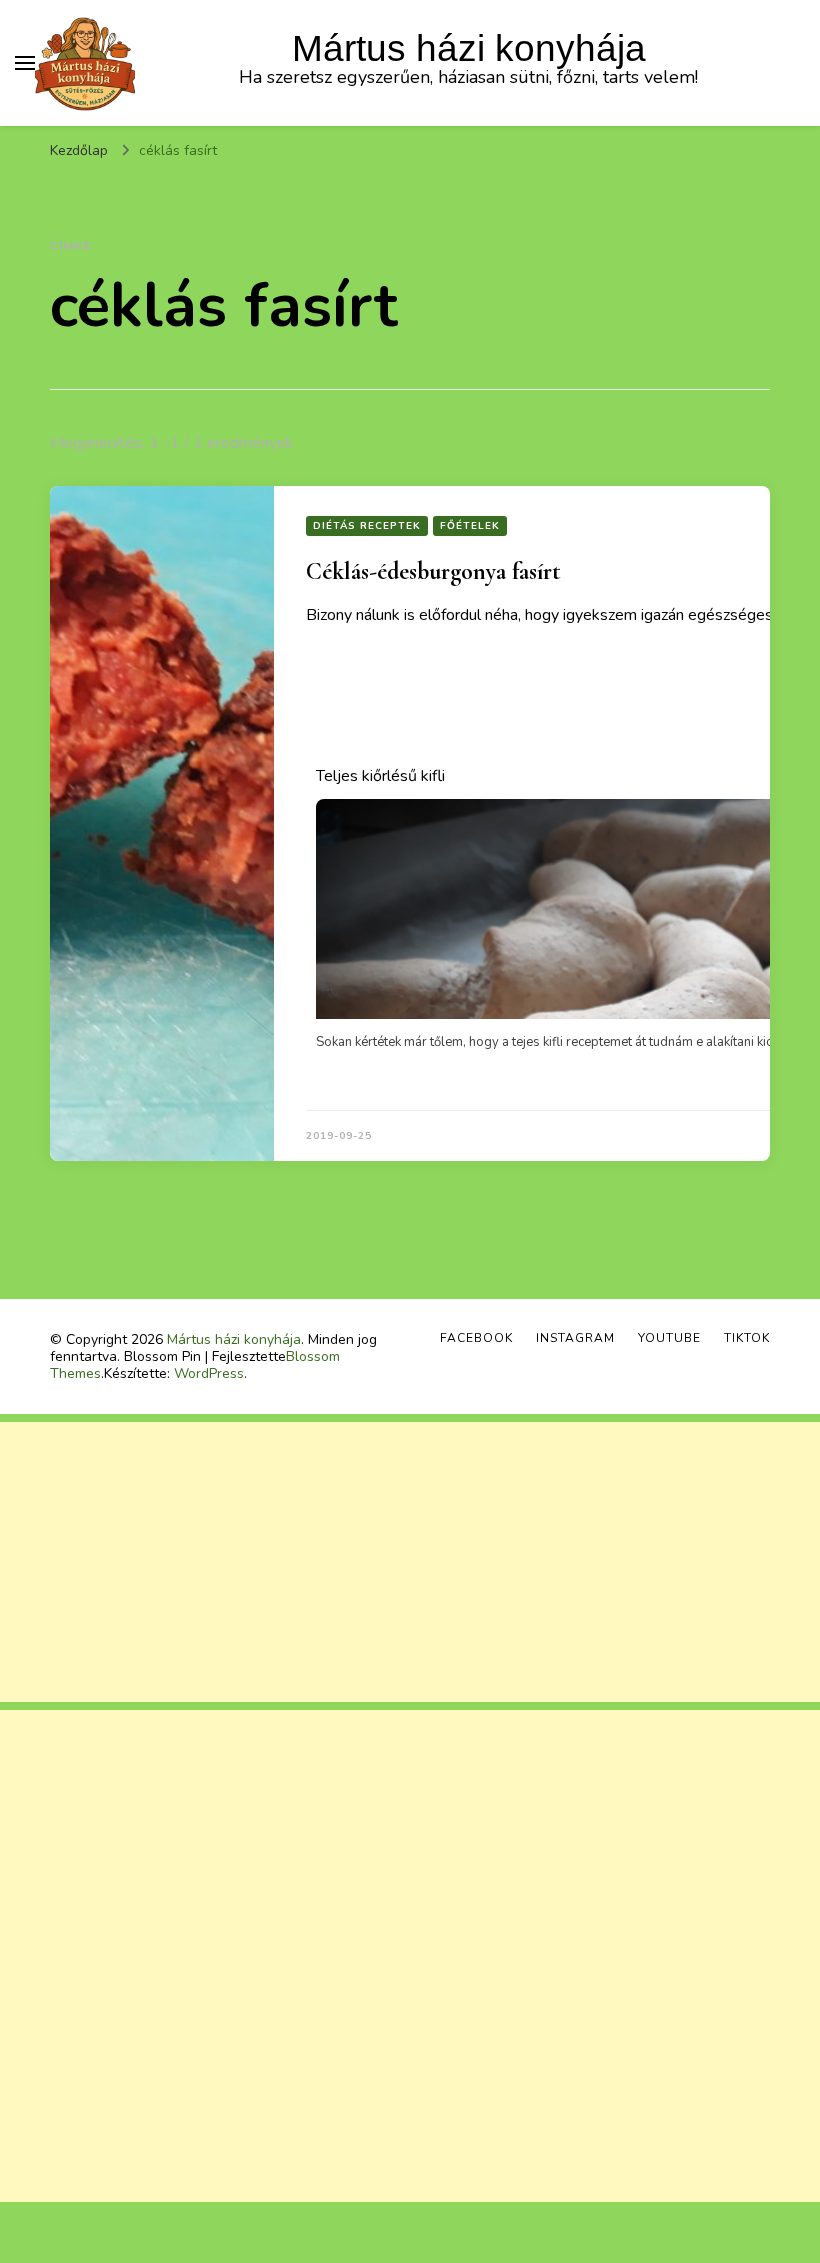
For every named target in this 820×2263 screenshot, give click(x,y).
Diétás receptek (367, 526)
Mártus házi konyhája (469, 48)
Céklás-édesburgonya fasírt (433, 571)
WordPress (209, 1373)
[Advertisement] (410, 1562)
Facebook (476, 1338)
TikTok (747, 1338)
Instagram (575, 1338)
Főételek (470, 526)
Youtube (669, 1338)
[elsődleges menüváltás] (25, 63)
